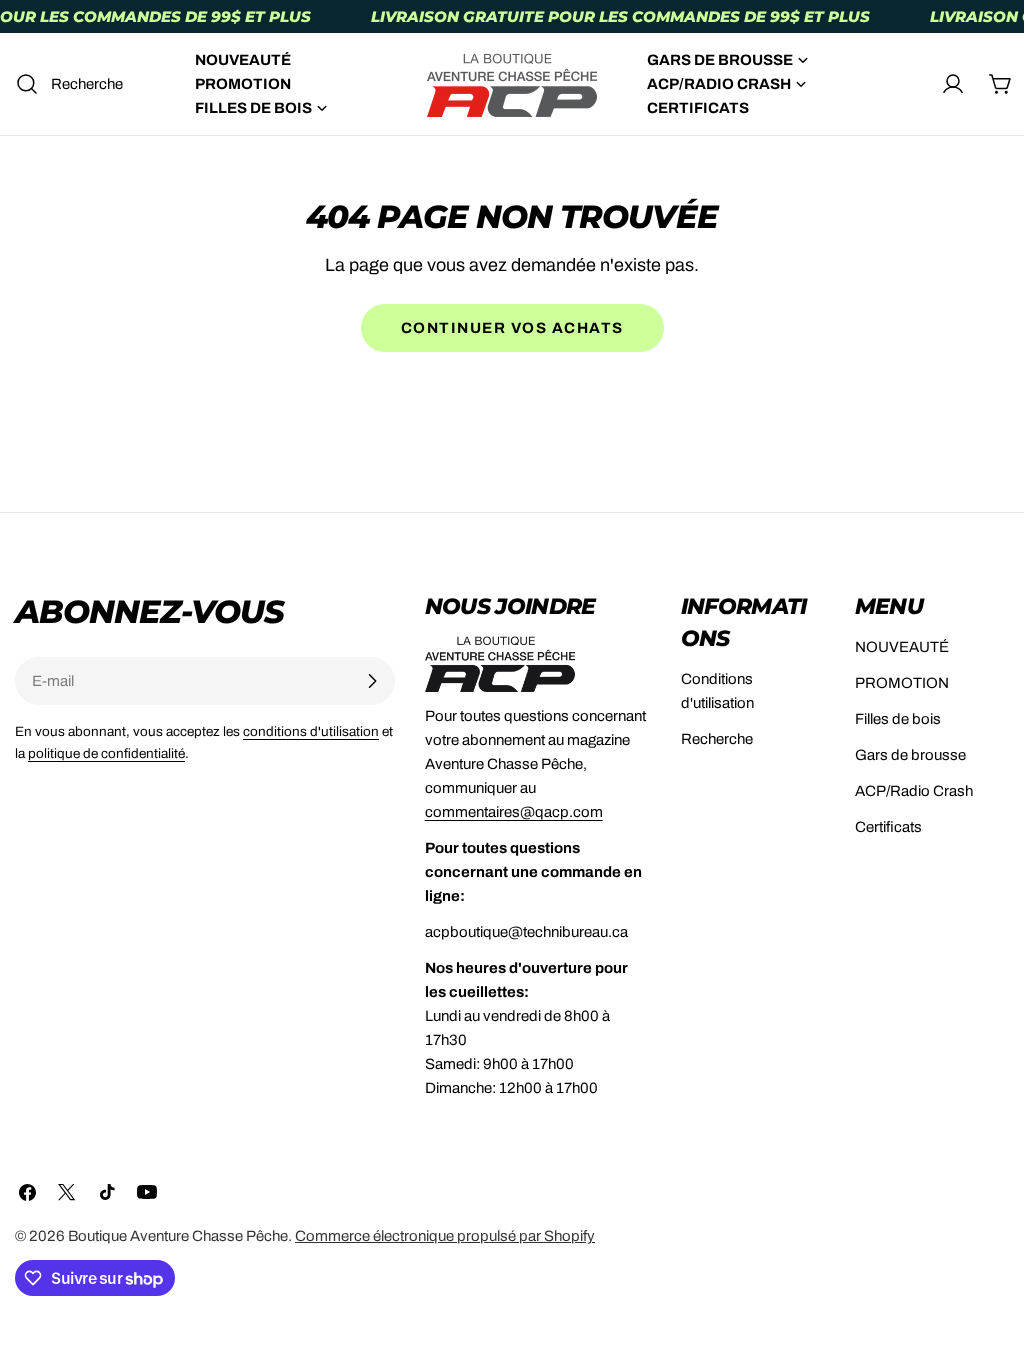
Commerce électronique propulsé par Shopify (445, 1236)
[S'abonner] (372, 681)
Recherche (717, 739)
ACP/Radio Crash (914, 791)
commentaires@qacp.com (514, 812)
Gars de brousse (910, 755)
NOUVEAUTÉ (902, 647)
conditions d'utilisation (311, 731)
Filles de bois (898, 719)
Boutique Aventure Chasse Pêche (178, 1236)
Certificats (888, 827)
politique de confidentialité (106, 753)
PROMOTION (902, 683)
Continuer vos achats (512, 328)
